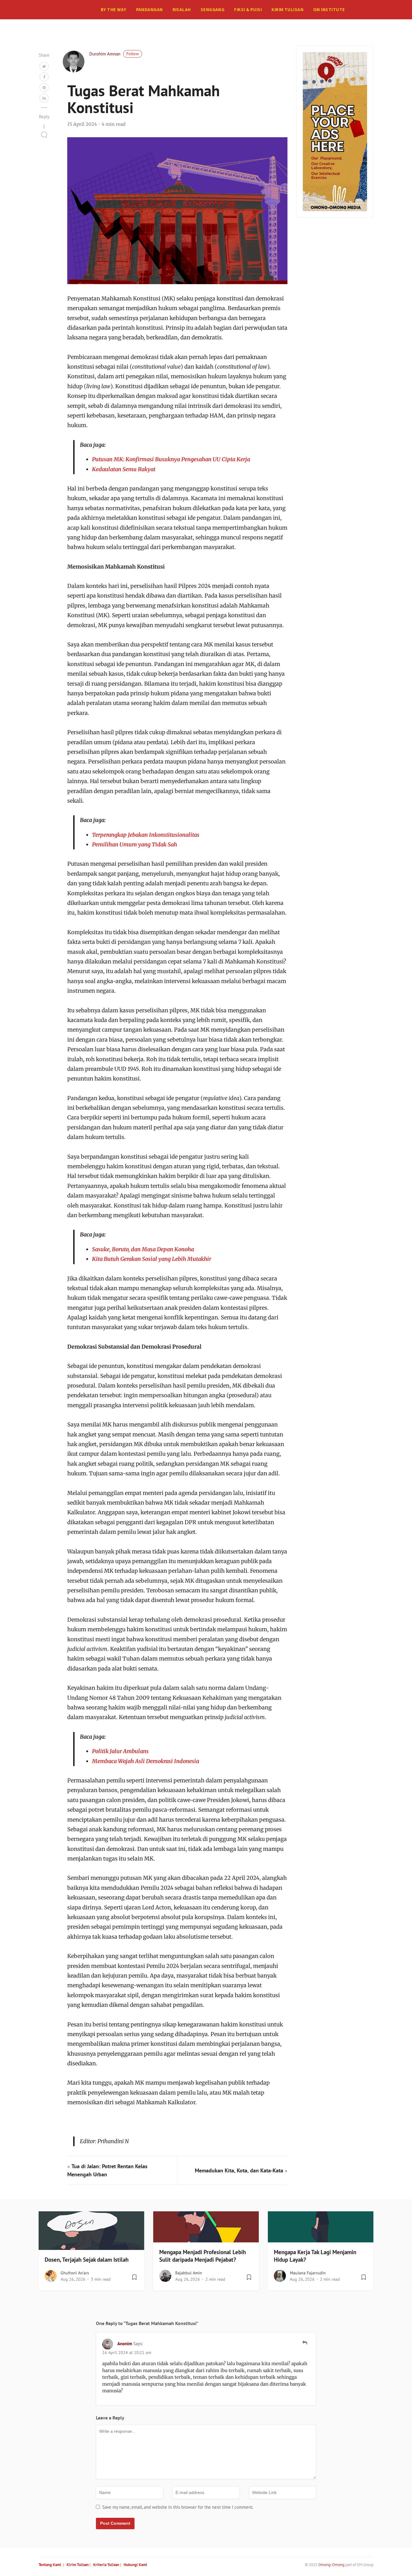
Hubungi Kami (135, 2565)
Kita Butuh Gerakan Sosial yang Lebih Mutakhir (152, 1259)
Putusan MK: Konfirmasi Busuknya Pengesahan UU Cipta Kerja (171, 459)
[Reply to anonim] (305, 2343)
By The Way (114, 10)
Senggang (213, 10)
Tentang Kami (50, 2565)
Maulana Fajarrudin (308, 2273)
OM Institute (329, 10)
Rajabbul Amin (189, 2273)
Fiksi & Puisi (248, 10)
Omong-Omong (331, 2565)
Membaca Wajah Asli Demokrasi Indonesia (146, 1761)
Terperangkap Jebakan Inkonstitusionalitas (146, 835)
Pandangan (149, 10)
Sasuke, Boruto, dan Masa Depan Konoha (143, 1249)
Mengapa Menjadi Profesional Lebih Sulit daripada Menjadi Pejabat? (203, 2256)
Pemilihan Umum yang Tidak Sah (135, 844)
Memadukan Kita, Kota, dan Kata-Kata (239, 2170)
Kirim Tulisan (287, 10)
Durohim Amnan (105, 54)
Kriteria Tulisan (106, 2565)
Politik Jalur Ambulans (120, 1751)
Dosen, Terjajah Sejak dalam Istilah (87, 2260)
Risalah (182, 10)
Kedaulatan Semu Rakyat (124, 469)
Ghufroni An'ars (75, 2273)
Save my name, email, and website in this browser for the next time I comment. (178, 2507)
